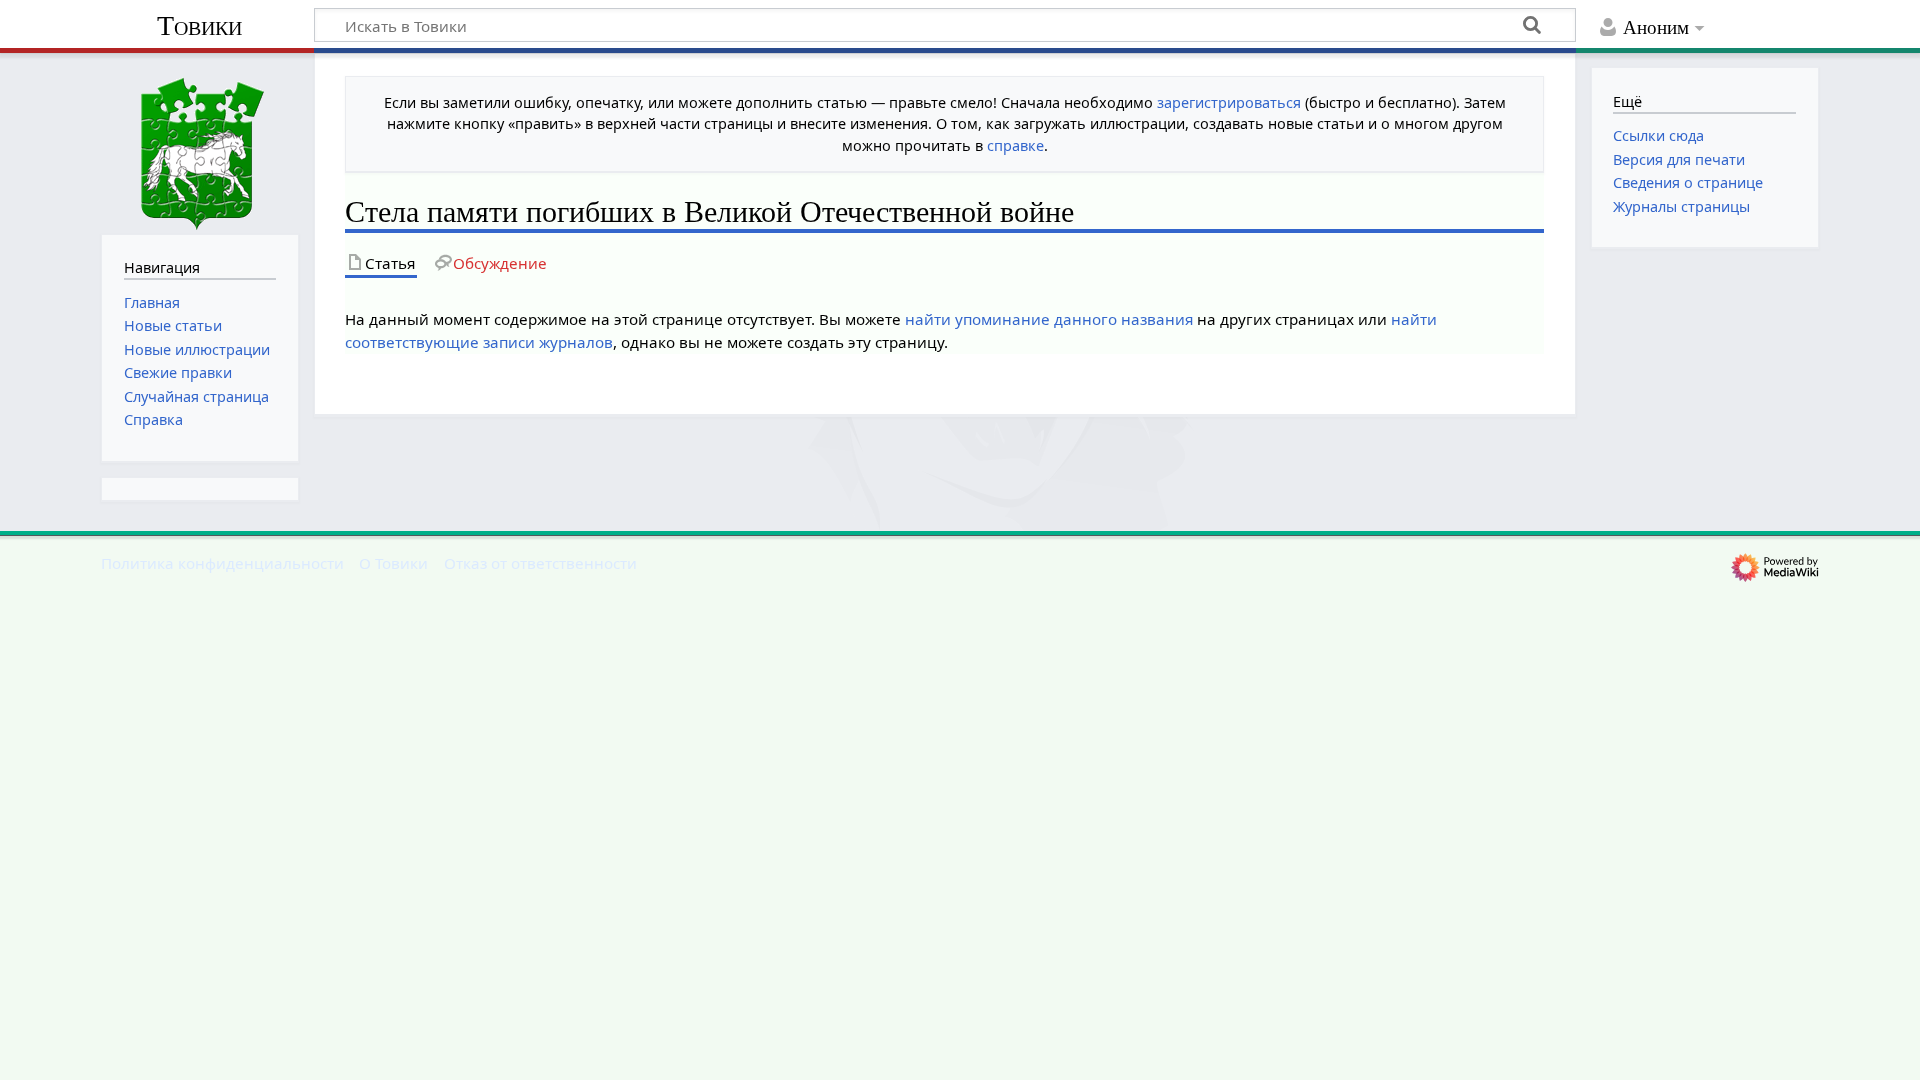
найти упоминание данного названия (1049, 319)
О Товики (393, 563)
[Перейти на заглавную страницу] (200, 141)
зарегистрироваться (1229, 102)
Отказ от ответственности (540, 563)
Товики (199, 25)
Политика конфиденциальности (222, 563)
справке (1015, 145)
